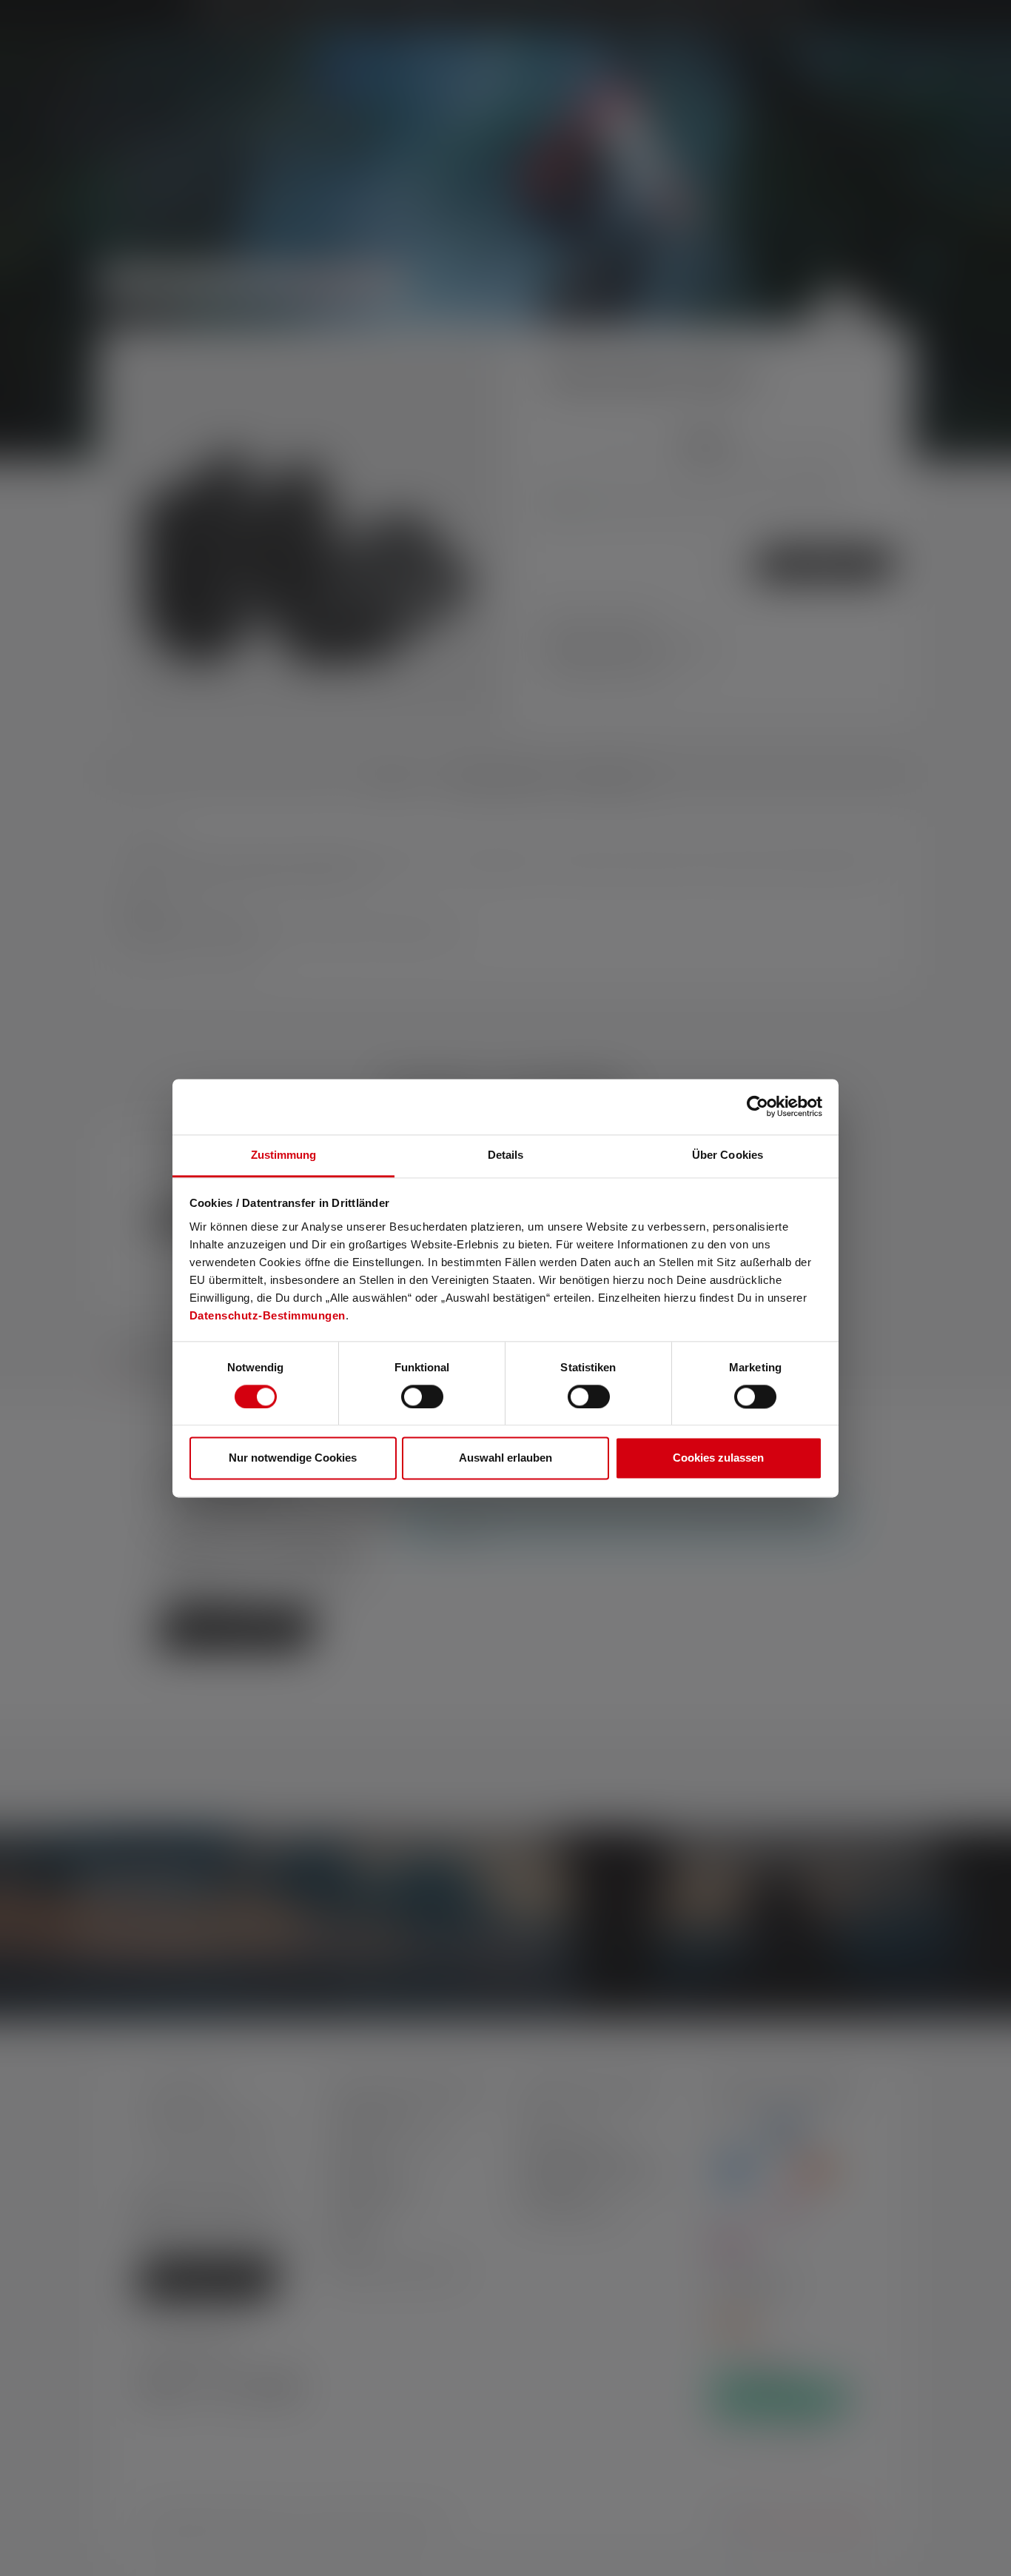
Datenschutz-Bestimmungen (268, 1315)
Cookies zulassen (718, 1458)
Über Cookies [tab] (728, 1155)
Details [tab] (506, 1155)
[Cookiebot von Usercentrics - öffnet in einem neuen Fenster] (758, 1106)
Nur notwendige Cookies (293, 1458)
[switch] (422, 1396)
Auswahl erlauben (505, 1458)
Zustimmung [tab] (284, 1155)
